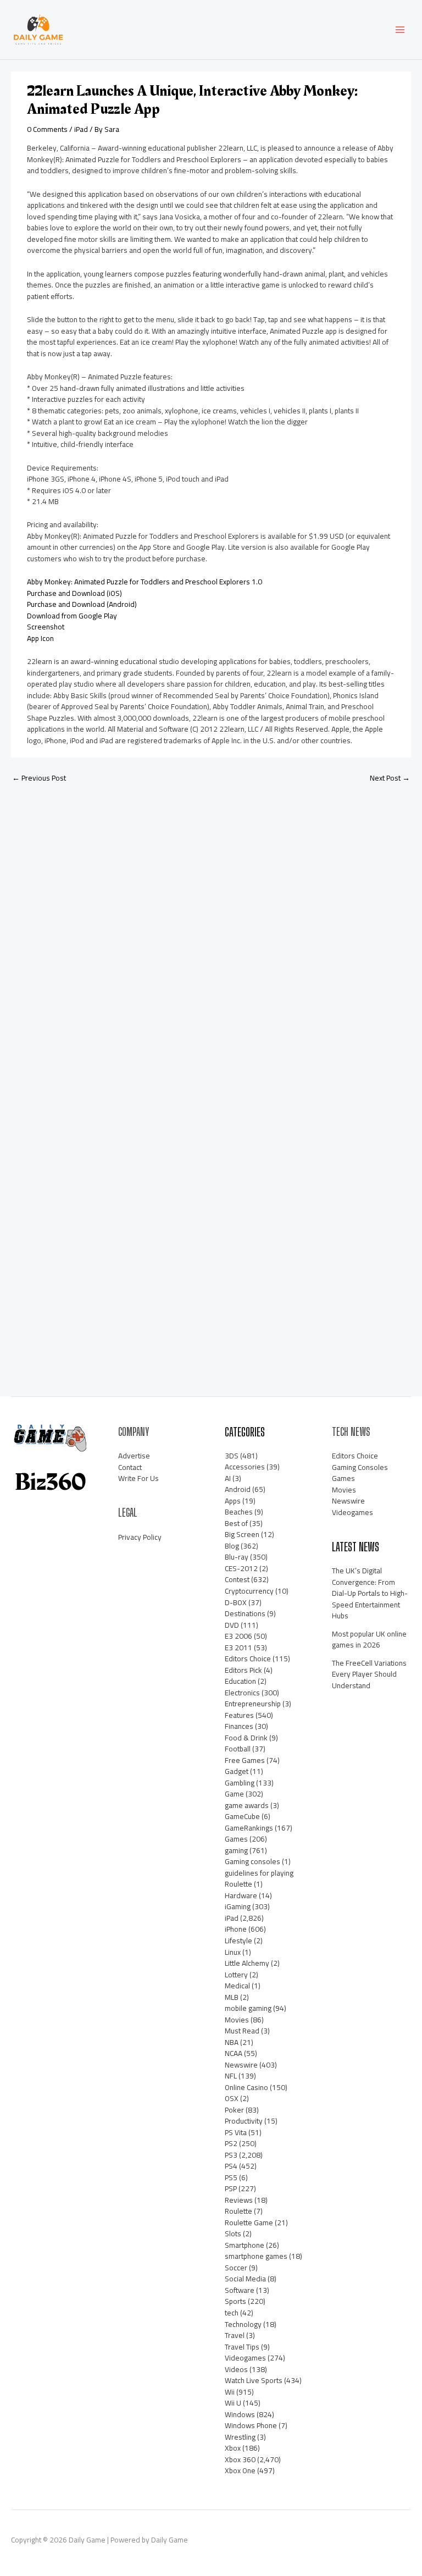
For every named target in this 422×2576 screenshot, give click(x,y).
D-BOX (236, 1602)
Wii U (233, 2403)
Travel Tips (242, 2347)
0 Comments (47, 129)
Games (236, 1839)
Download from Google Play (72, 616)
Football (238, 1749)
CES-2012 (241, 1568)
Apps (233, 1501)
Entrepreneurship (253, 1704)
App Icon (40, 638)
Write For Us (138, 1478)
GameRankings (249, 1828)
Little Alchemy (247, 1963)
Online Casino (246, 2087)
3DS (232, 1456)
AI (228, 1478)
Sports (235, 2301)
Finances (239, 1726)
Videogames (245, 2358)
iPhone (236, 1929)
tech (232, 2313)
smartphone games (256, 2256)
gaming (236, 1850)
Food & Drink (246, 1738)
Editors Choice (248, 1659)
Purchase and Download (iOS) (74, 593)
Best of (236, 1523)
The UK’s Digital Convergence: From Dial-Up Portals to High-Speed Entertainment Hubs (370, 1593)
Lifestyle (238, 1941)
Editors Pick (243, 1670)
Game (234, 1794)
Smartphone (245, 2245)
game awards (247, 1805)
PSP (231, 2188)
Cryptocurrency (249, 1591)
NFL (231, 2076)
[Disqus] (211, 937)
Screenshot (46, 627)
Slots (233, 2234)
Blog (232, 1546)
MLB (232, 1997)
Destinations (245, 1613)
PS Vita (236, 2132)
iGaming (238, 1906)
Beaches (239, 1512)
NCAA (234, 2053)
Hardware (241, 1895)
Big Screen (242, 1534)
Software (240, 2290)
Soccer (236, 2268)
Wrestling (240, 2437)
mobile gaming (248, 2008)
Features (239, 1715)
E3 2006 (238, 1636)
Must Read (242, 2031)
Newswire (241, 2065)
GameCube (242, 1816)
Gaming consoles (252, 1861)
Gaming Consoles (360, 1467)
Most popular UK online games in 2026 (369, 1640)
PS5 (231, 2177)
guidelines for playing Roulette (259, 1879)
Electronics (242, 1693)
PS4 (231, 2166)
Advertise (134, 1456)
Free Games (245, 1760)
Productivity (244, 2121)
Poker (234, 2110)
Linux (233, 1952)
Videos (236, 2369)
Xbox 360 (240, 2459)
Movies (237, 2020)
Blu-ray (237, 1557)
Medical (237, 1986)
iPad (81, 129)
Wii (230, 2392)
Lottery (236, 1975)
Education (240, 1681)
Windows (240, 2414)
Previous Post (39, 778)
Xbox (233, 2448)
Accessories (245, 1467)
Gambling (240, 1783)
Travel (235, 2335)
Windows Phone (251, 2425)
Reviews (239, 2200)
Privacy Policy (140, 1537)
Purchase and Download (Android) (82, 604)
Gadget (237, 1771)
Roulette (238, 2211)
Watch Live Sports (254, 2380)
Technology (243, 2324)
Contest (237, 1579)
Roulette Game (249, 2223)
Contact (130, 1467)
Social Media (245, 2279)
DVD (232, 1625)
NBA (232, 2042)
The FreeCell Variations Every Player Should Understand (369, 1674)
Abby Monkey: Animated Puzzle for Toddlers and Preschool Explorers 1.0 (145, 582)
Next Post (390, 778)
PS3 (231, 2155)
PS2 (231, 2143)
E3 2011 (238, 1648)
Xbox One (240, 2470)
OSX (232, 2098)
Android (238, 1489)
